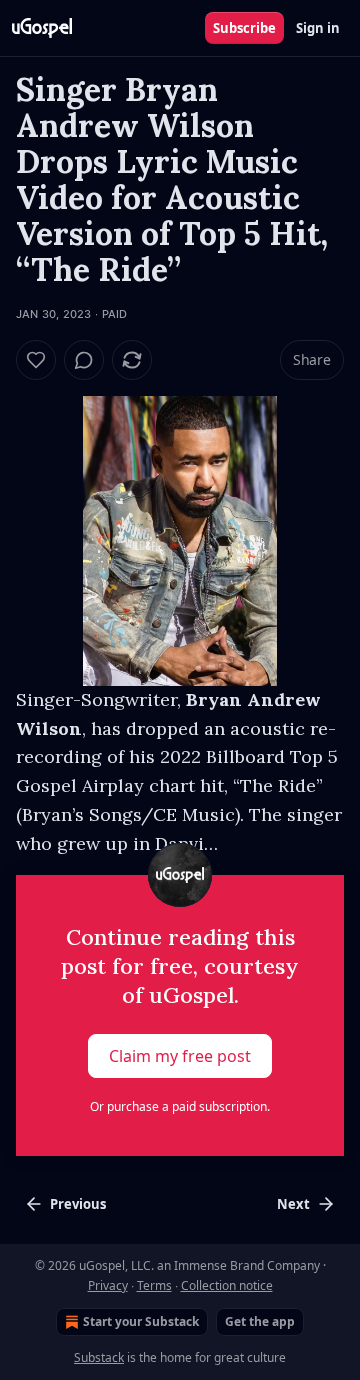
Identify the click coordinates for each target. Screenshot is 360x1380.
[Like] (36, 360)
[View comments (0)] (84, 360)
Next (293, 1204)
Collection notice (227, 1285)
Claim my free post (180, 1056)
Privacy (108, 1285)
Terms (154, 1285)
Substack (99, 1357)
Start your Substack (141, 1321)
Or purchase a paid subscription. (180, 1106)
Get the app (260, 1321)
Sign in (318, 28)
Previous (78, 1204)
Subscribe (244, 28)
